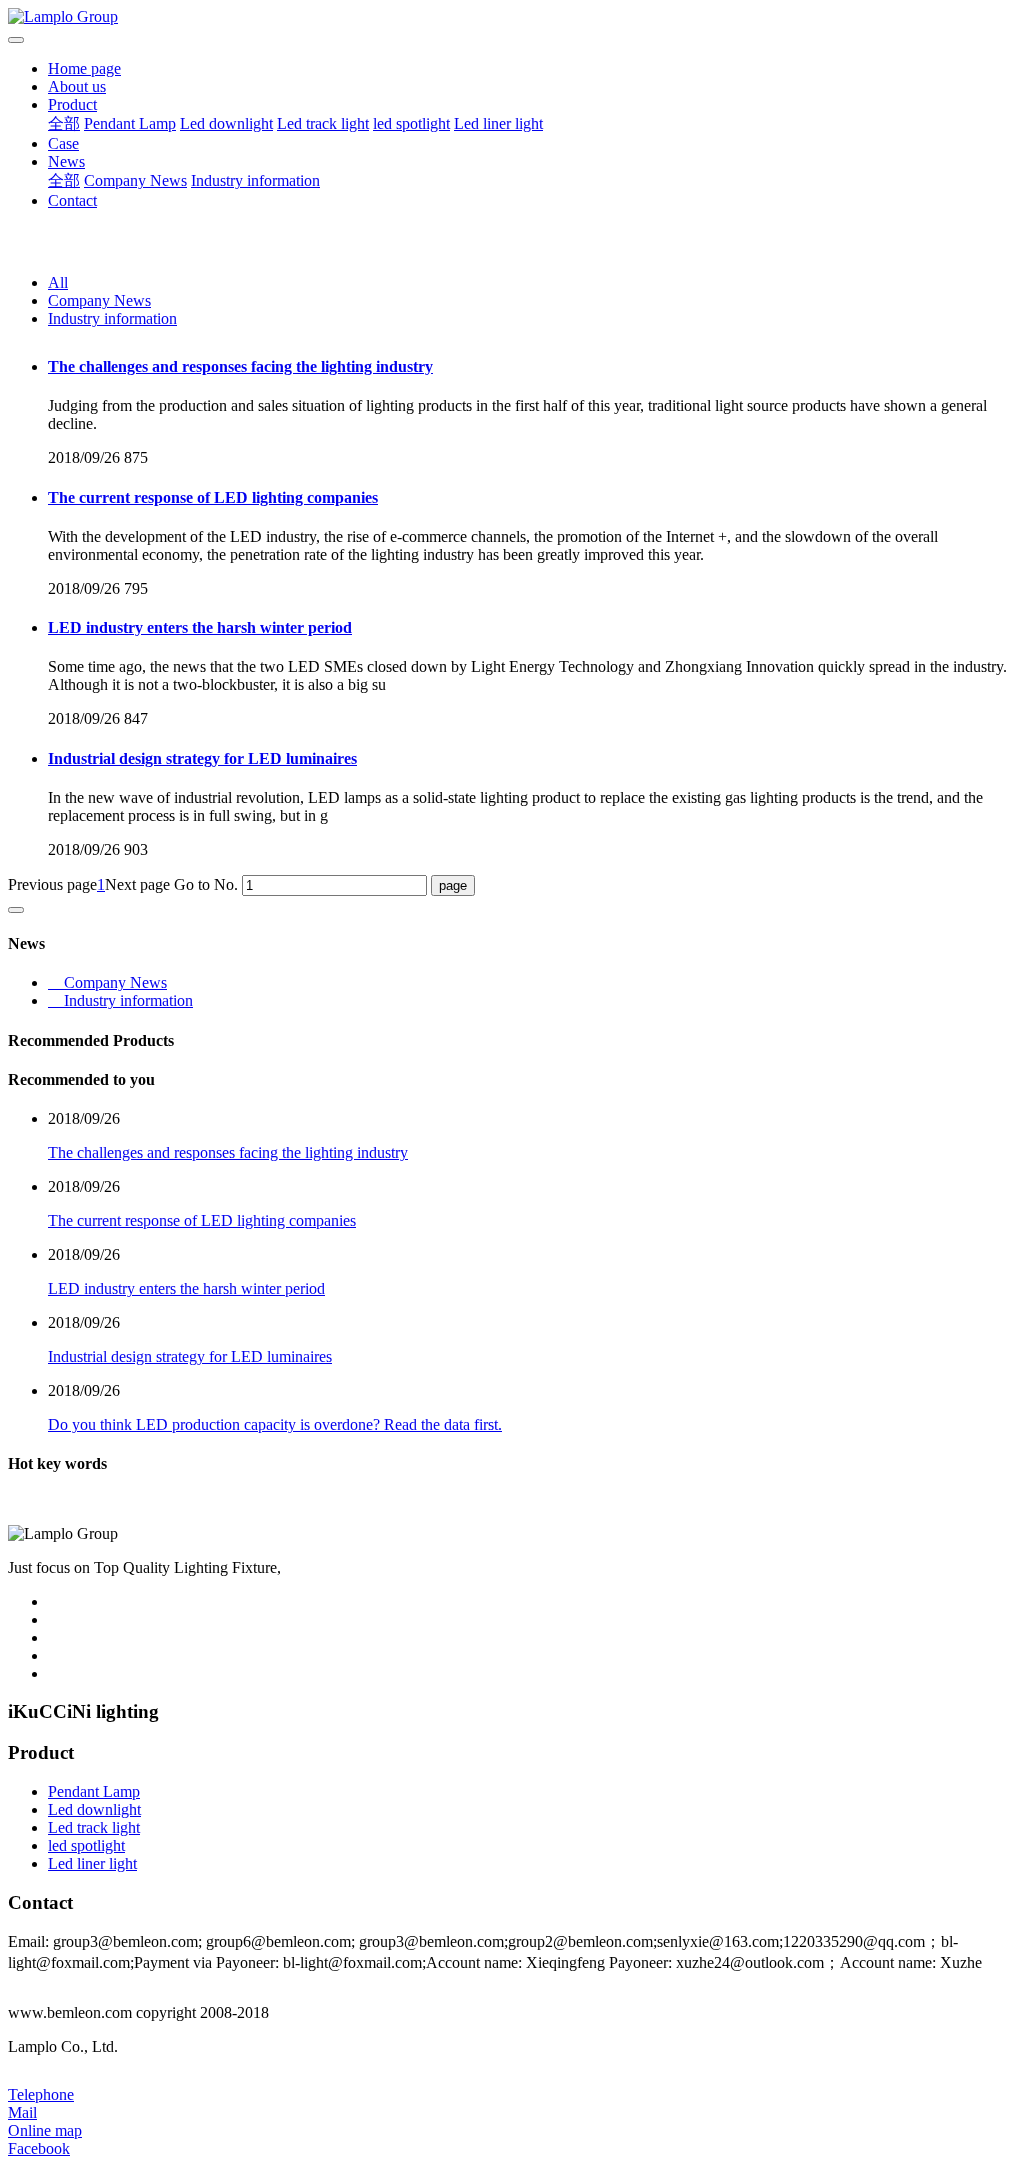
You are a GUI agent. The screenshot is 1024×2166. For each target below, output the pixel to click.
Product (72, 104)
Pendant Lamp (130, 123)
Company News (135, 180)
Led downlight (226, 123)
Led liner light (498, 123)
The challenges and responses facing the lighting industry (240, 366)
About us (77, 86)
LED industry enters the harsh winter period (200, 627)
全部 (64, 123)
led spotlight (411, 123)
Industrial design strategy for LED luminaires (202, 758)
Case (63, 143)
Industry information (255, 180)
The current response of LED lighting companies (213, 497)
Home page (84, 68)
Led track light (323, 123)
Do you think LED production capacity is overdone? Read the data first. (275, 1424)
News (66, 161)
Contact (72, 200)
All (58, 282)
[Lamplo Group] (512, 17)
